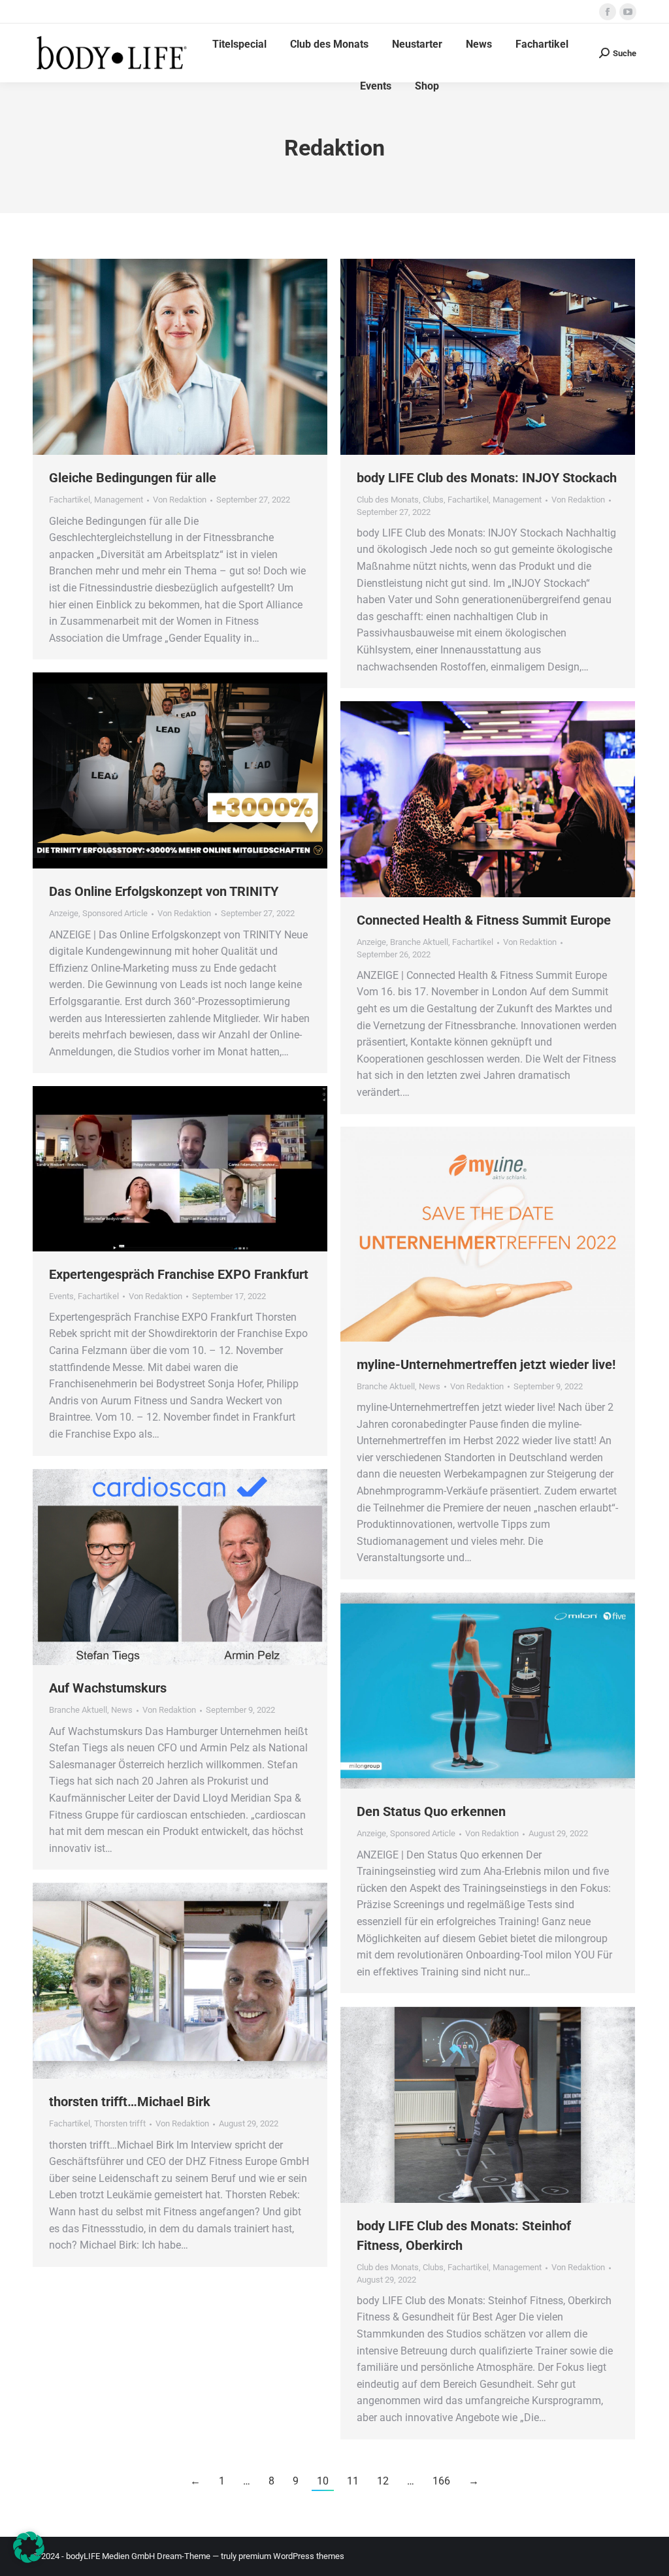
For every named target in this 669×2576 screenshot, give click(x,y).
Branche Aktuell (419, 942)
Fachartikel (70, 500)
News (430, 1386)
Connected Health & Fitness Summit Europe (484, 920)
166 (441, 2481)
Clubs (433, 500)
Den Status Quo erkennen (431, 1811)
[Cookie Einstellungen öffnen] (29, 2559)
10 (323, 2481)
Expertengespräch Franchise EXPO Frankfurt (179, 1274)
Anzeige (64, 913)
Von (180, 500)
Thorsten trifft (120, 2123)
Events (61, 1296)
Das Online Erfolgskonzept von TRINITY (164, 891)
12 (383, 2481)
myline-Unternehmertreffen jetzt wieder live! (486, 1364)
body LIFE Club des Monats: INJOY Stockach (487, 478)
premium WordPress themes (291, 2556)
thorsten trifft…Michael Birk (130, 2102)
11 (353, 2481)
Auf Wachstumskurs (108, 1688)
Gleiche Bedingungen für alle (133, 478)
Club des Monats (388, 500)
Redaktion (334, 148)
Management (119, 500)
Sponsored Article (115, 913)
